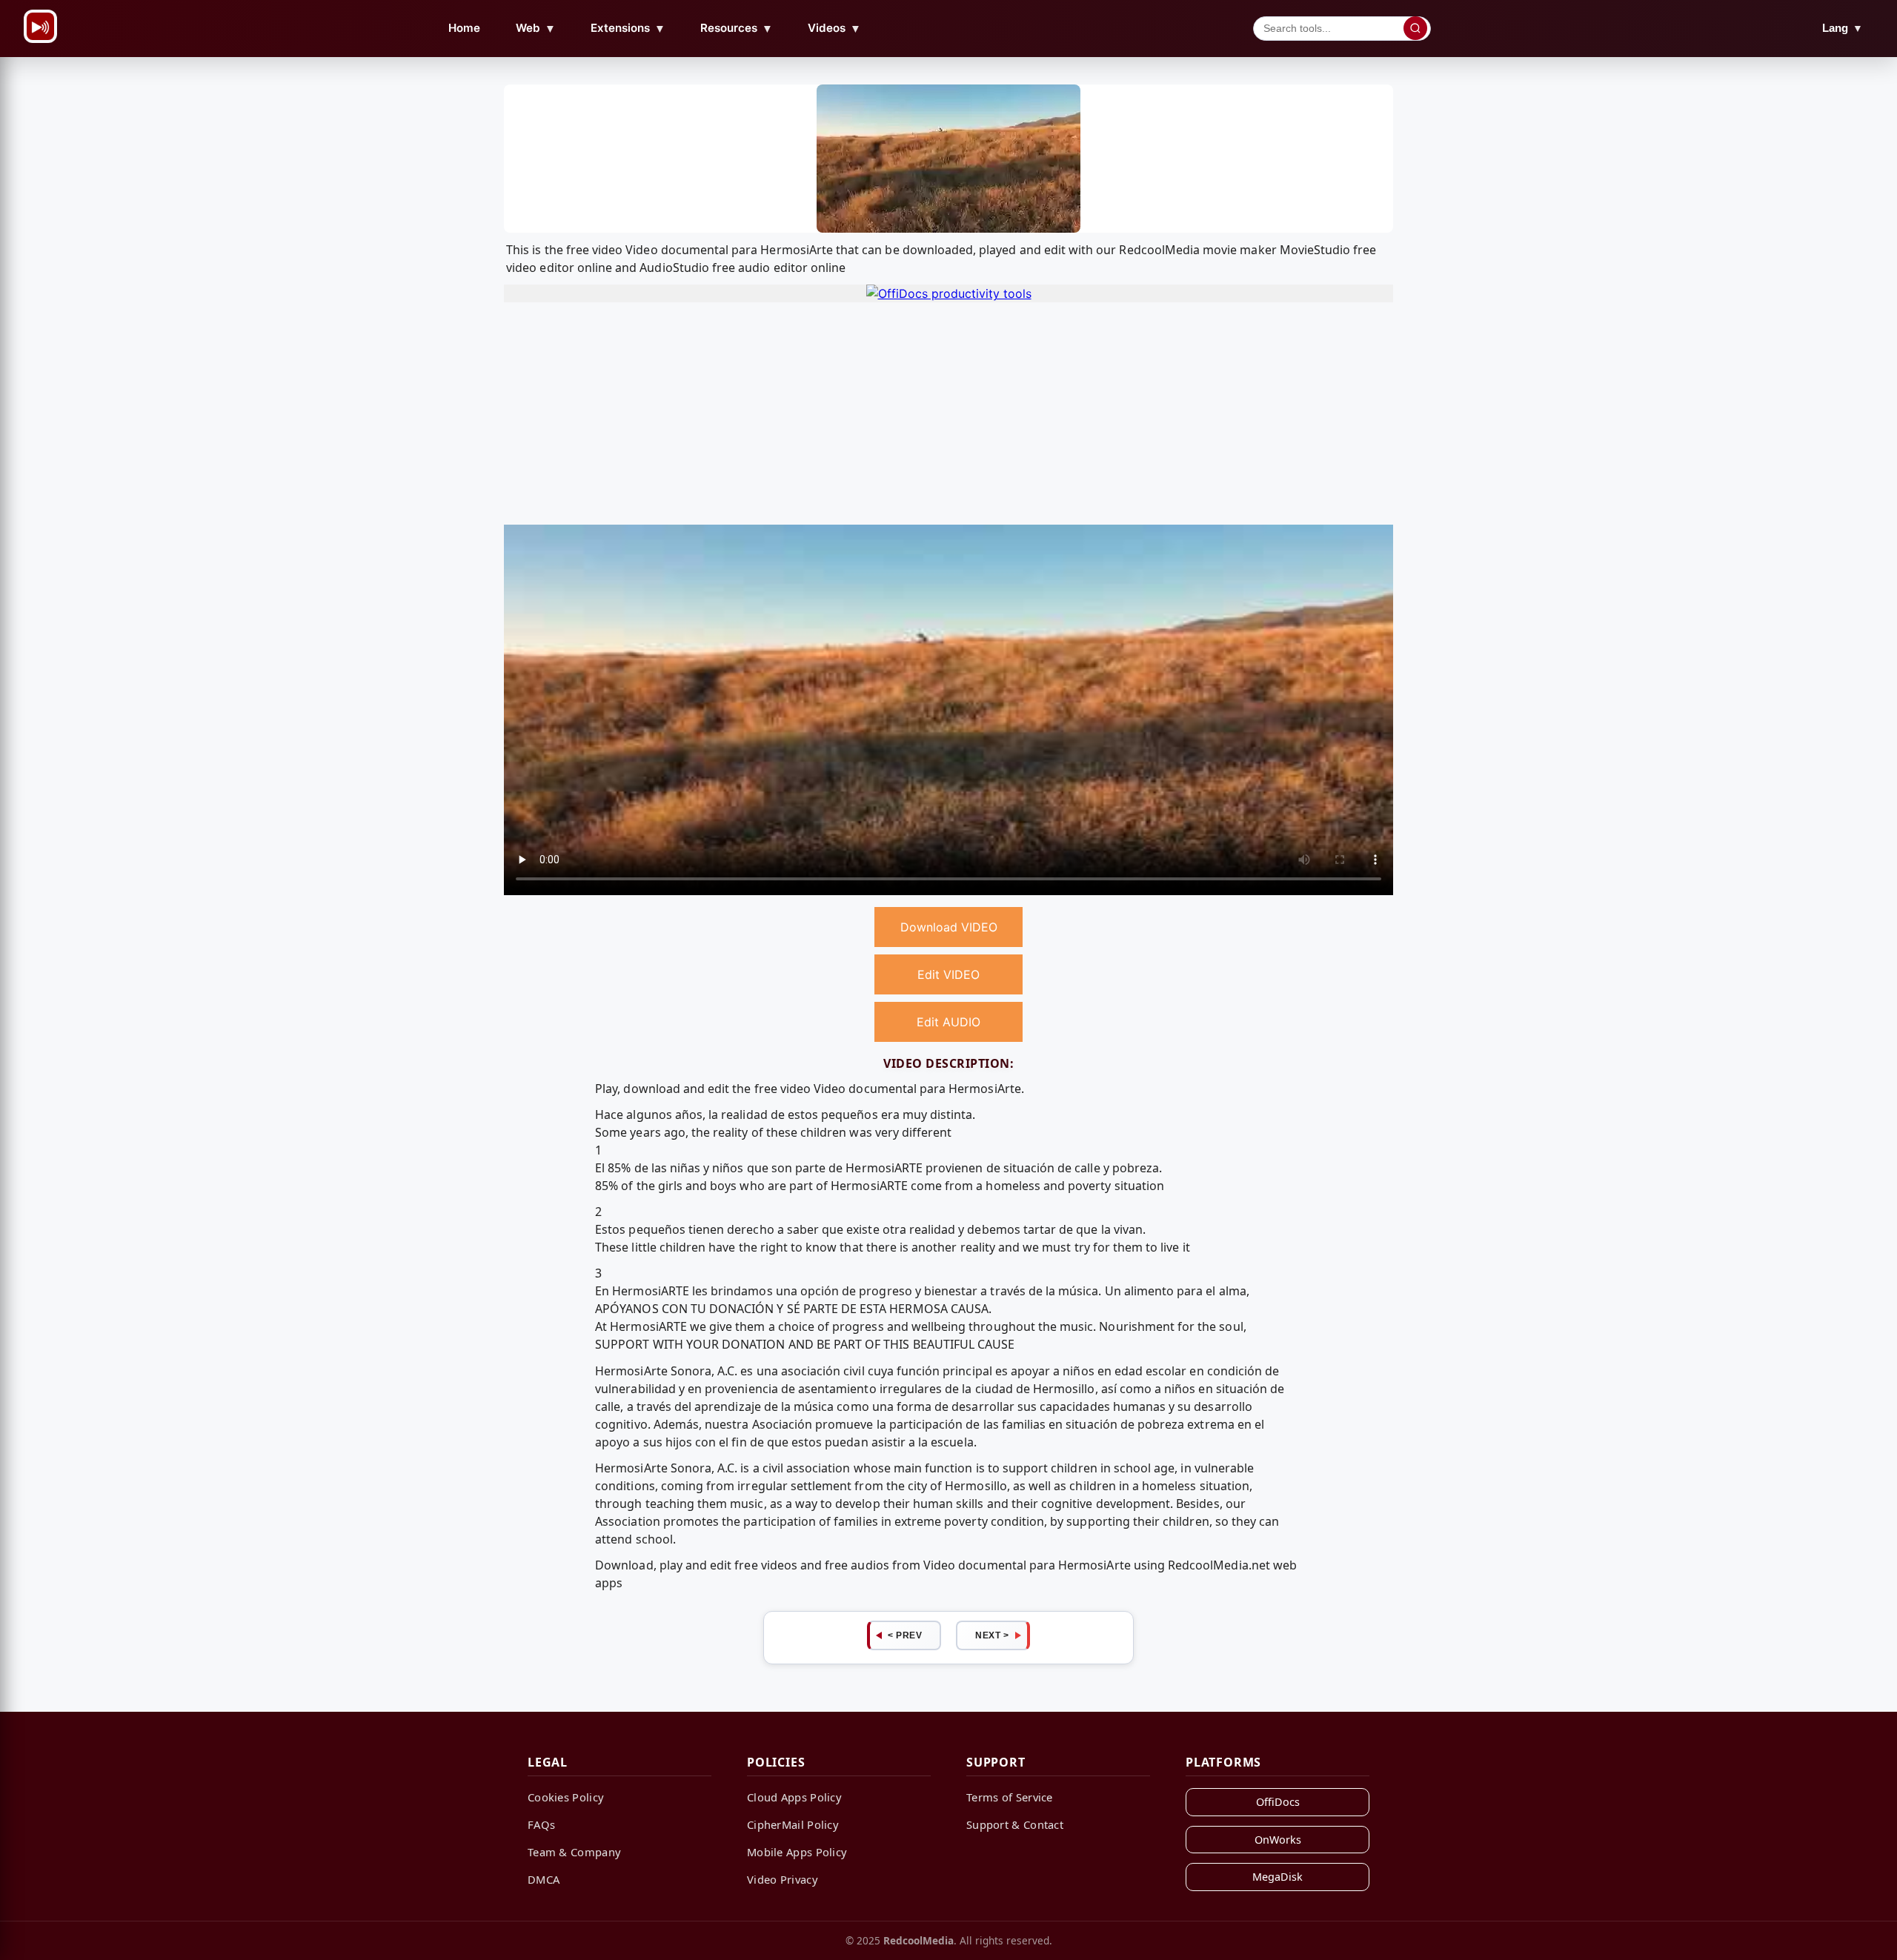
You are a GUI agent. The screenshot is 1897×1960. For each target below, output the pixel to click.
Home (464, 28)
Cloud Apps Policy (794, 1797)
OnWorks (1278, 1840)
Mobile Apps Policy (797, 1852)
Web (536, 28)
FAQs (541, 1824)
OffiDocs (1278, 1802)
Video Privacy (783, 1879)
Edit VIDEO (948, 974)
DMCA (544, 1879)
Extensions (628, 28)
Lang (1843, 28)
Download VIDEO (949, 927)
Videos (834, 28)
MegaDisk (1278, 1877)
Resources (737, 28)
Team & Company (574, 1852)
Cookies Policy (566, 1797)
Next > (992, 1635)
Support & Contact (1015, 1824)
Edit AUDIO (948, 1022)
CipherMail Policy (793, 1824)
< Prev (905, 1635)
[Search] (1415, 28)
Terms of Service (1010, 1797)
